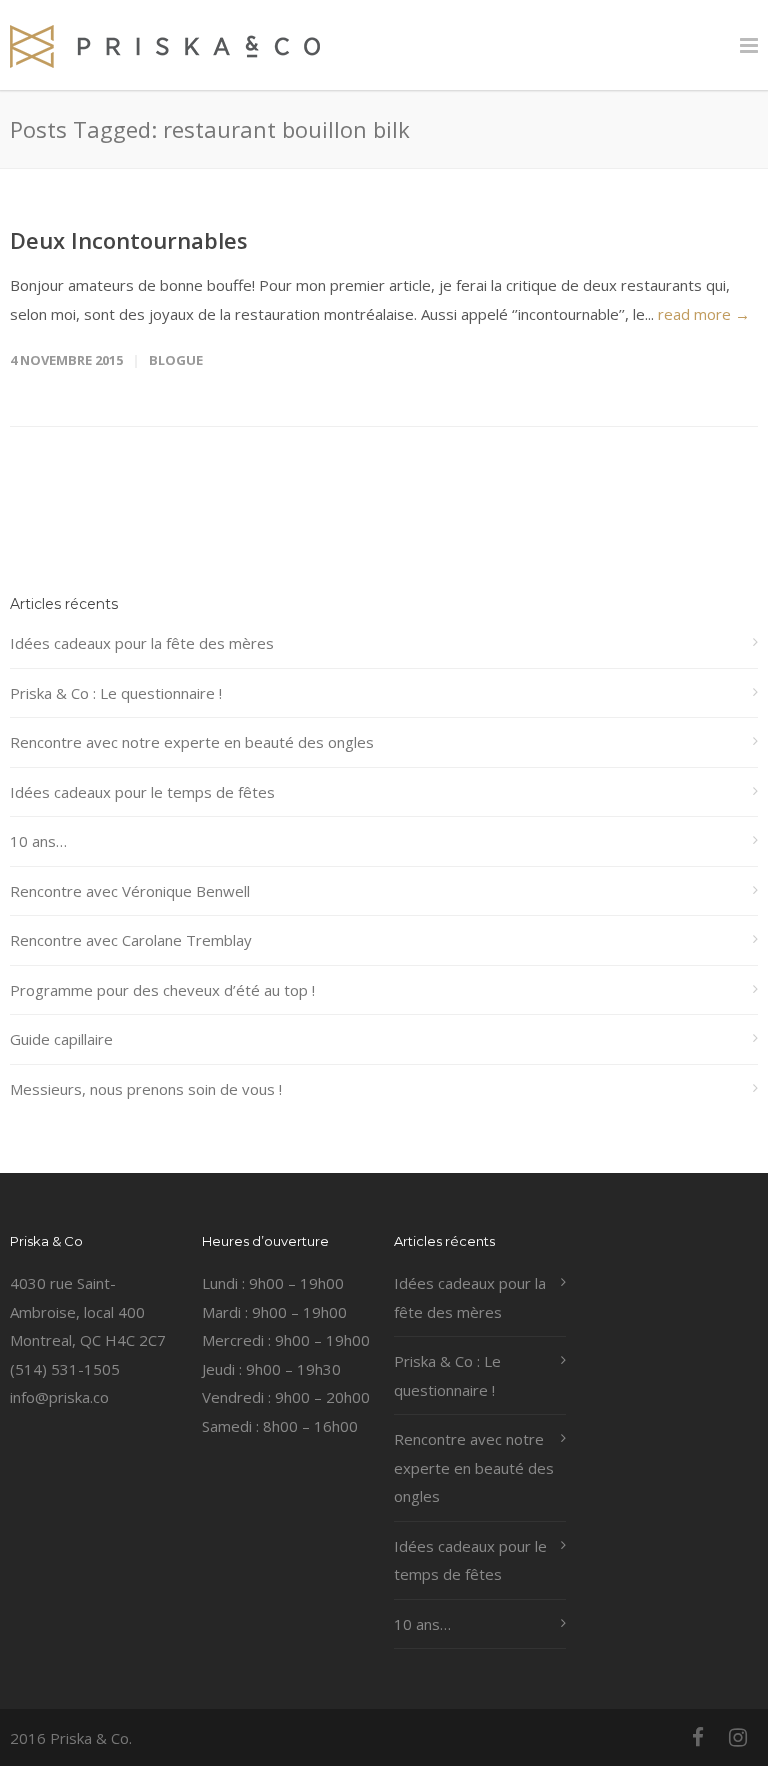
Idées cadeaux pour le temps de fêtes (142, 792)
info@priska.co (59, 1397)
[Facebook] (698, 1737)
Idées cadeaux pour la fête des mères (142, 643)
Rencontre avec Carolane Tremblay (131, 940)
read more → (704, 314)
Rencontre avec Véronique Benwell (130, 891)
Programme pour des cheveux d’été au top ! (162, 990)
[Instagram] (738, 1737)
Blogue (176, 360)
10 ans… (38, 841)
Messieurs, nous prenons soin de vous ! (146, 1089)
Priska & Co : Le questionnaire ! (116, 693)
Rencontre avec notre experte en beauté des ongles (192, 742)
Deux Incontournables (129, 240)
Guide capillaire (61, 1039)
